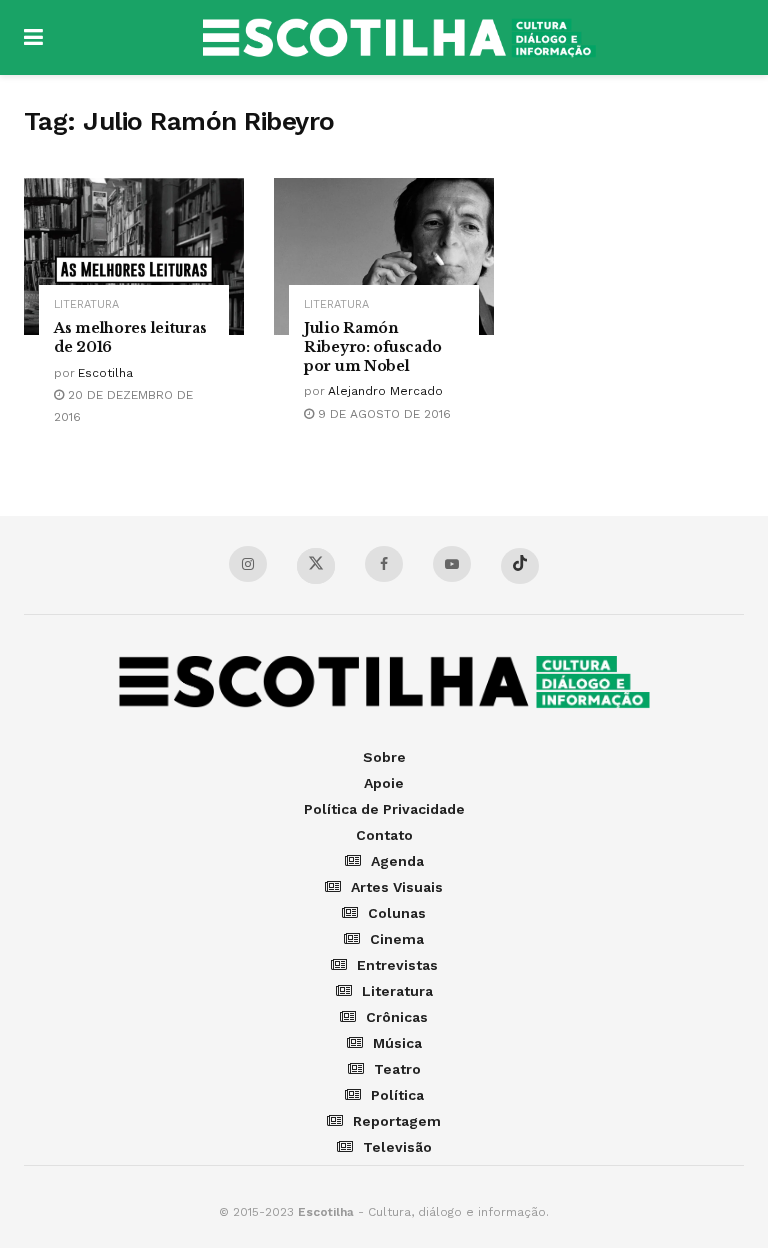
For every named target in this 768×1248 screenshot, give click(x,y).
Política (397, 1095)
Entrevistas (397, 965)
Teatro (397, 1069)
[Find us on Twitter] (316, 566)
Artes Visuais (397, 887)
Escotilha (105, 373)
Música (397, 1043)
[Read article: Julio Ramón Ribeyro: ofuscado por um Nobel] (384, 256)
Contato (384, 835)
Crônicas (397, 1017)
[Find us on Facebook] (384, 564)
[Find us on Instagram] (248, 564)
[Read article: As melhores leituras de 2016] (134, 256)
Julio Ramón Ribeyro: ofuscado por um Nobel (372, 347)
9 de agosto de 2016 (382, 414)
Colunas (397, 913)
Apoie (384, 783)
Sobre (384, 757)
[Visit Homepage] (399, 38)
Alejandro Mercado (385, 391)
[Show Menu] (33, 37)
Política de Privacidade (384, 809)
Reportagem (397, 1121)
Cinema (397, 939)
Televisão (397, 1147)
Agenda (397, 861)
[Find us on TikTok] (520, 566)
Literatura (86, 304)
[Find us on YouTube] (452, 564)
